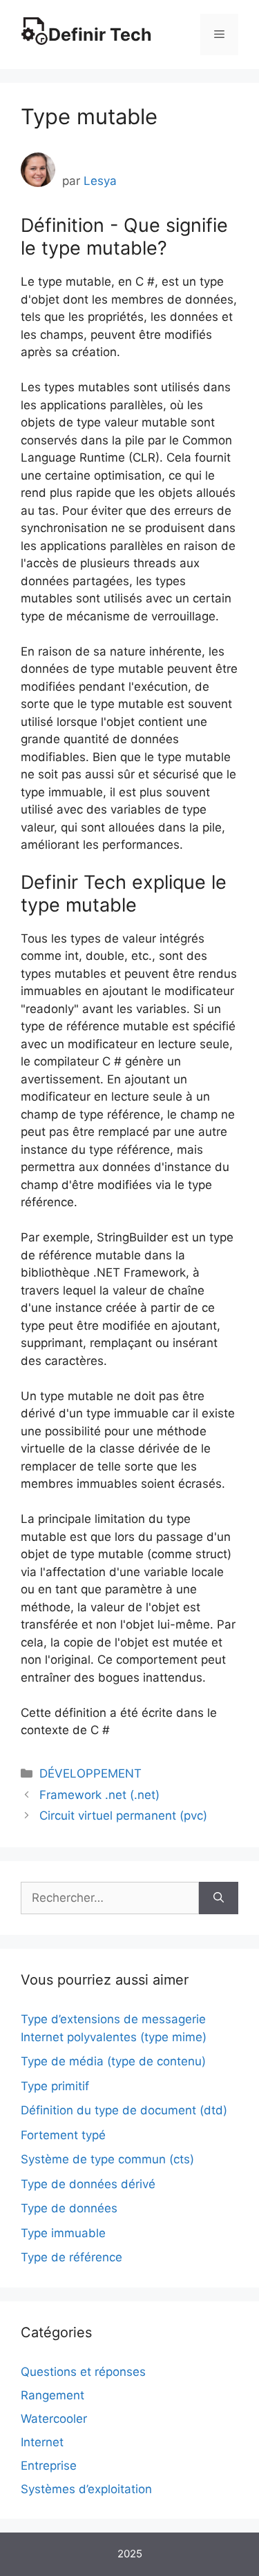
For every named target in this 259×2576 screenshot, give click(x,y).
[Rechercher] (219, 1898)
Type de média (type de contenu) (113, 2061)
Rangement (52, 2395)
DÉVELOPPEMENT (90, 1773)
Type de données (69, 2208)
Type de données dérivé (88, 2184)
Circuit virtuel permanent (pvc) (123, 1816)
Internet (42, 2442)
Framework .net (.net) (99, 1795)
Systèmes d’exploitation (86, 2489)
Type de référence (71, 2257)
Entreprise (49, 2466)
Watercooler (54, 2419)
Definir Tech (100, 35)
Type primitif (55, 2086)
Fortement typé (63, 2135)
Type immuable (63, 2233)
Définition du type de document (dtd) (124, 2110)
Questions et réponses (83, 2372)
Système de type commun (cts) (107, 2159)
